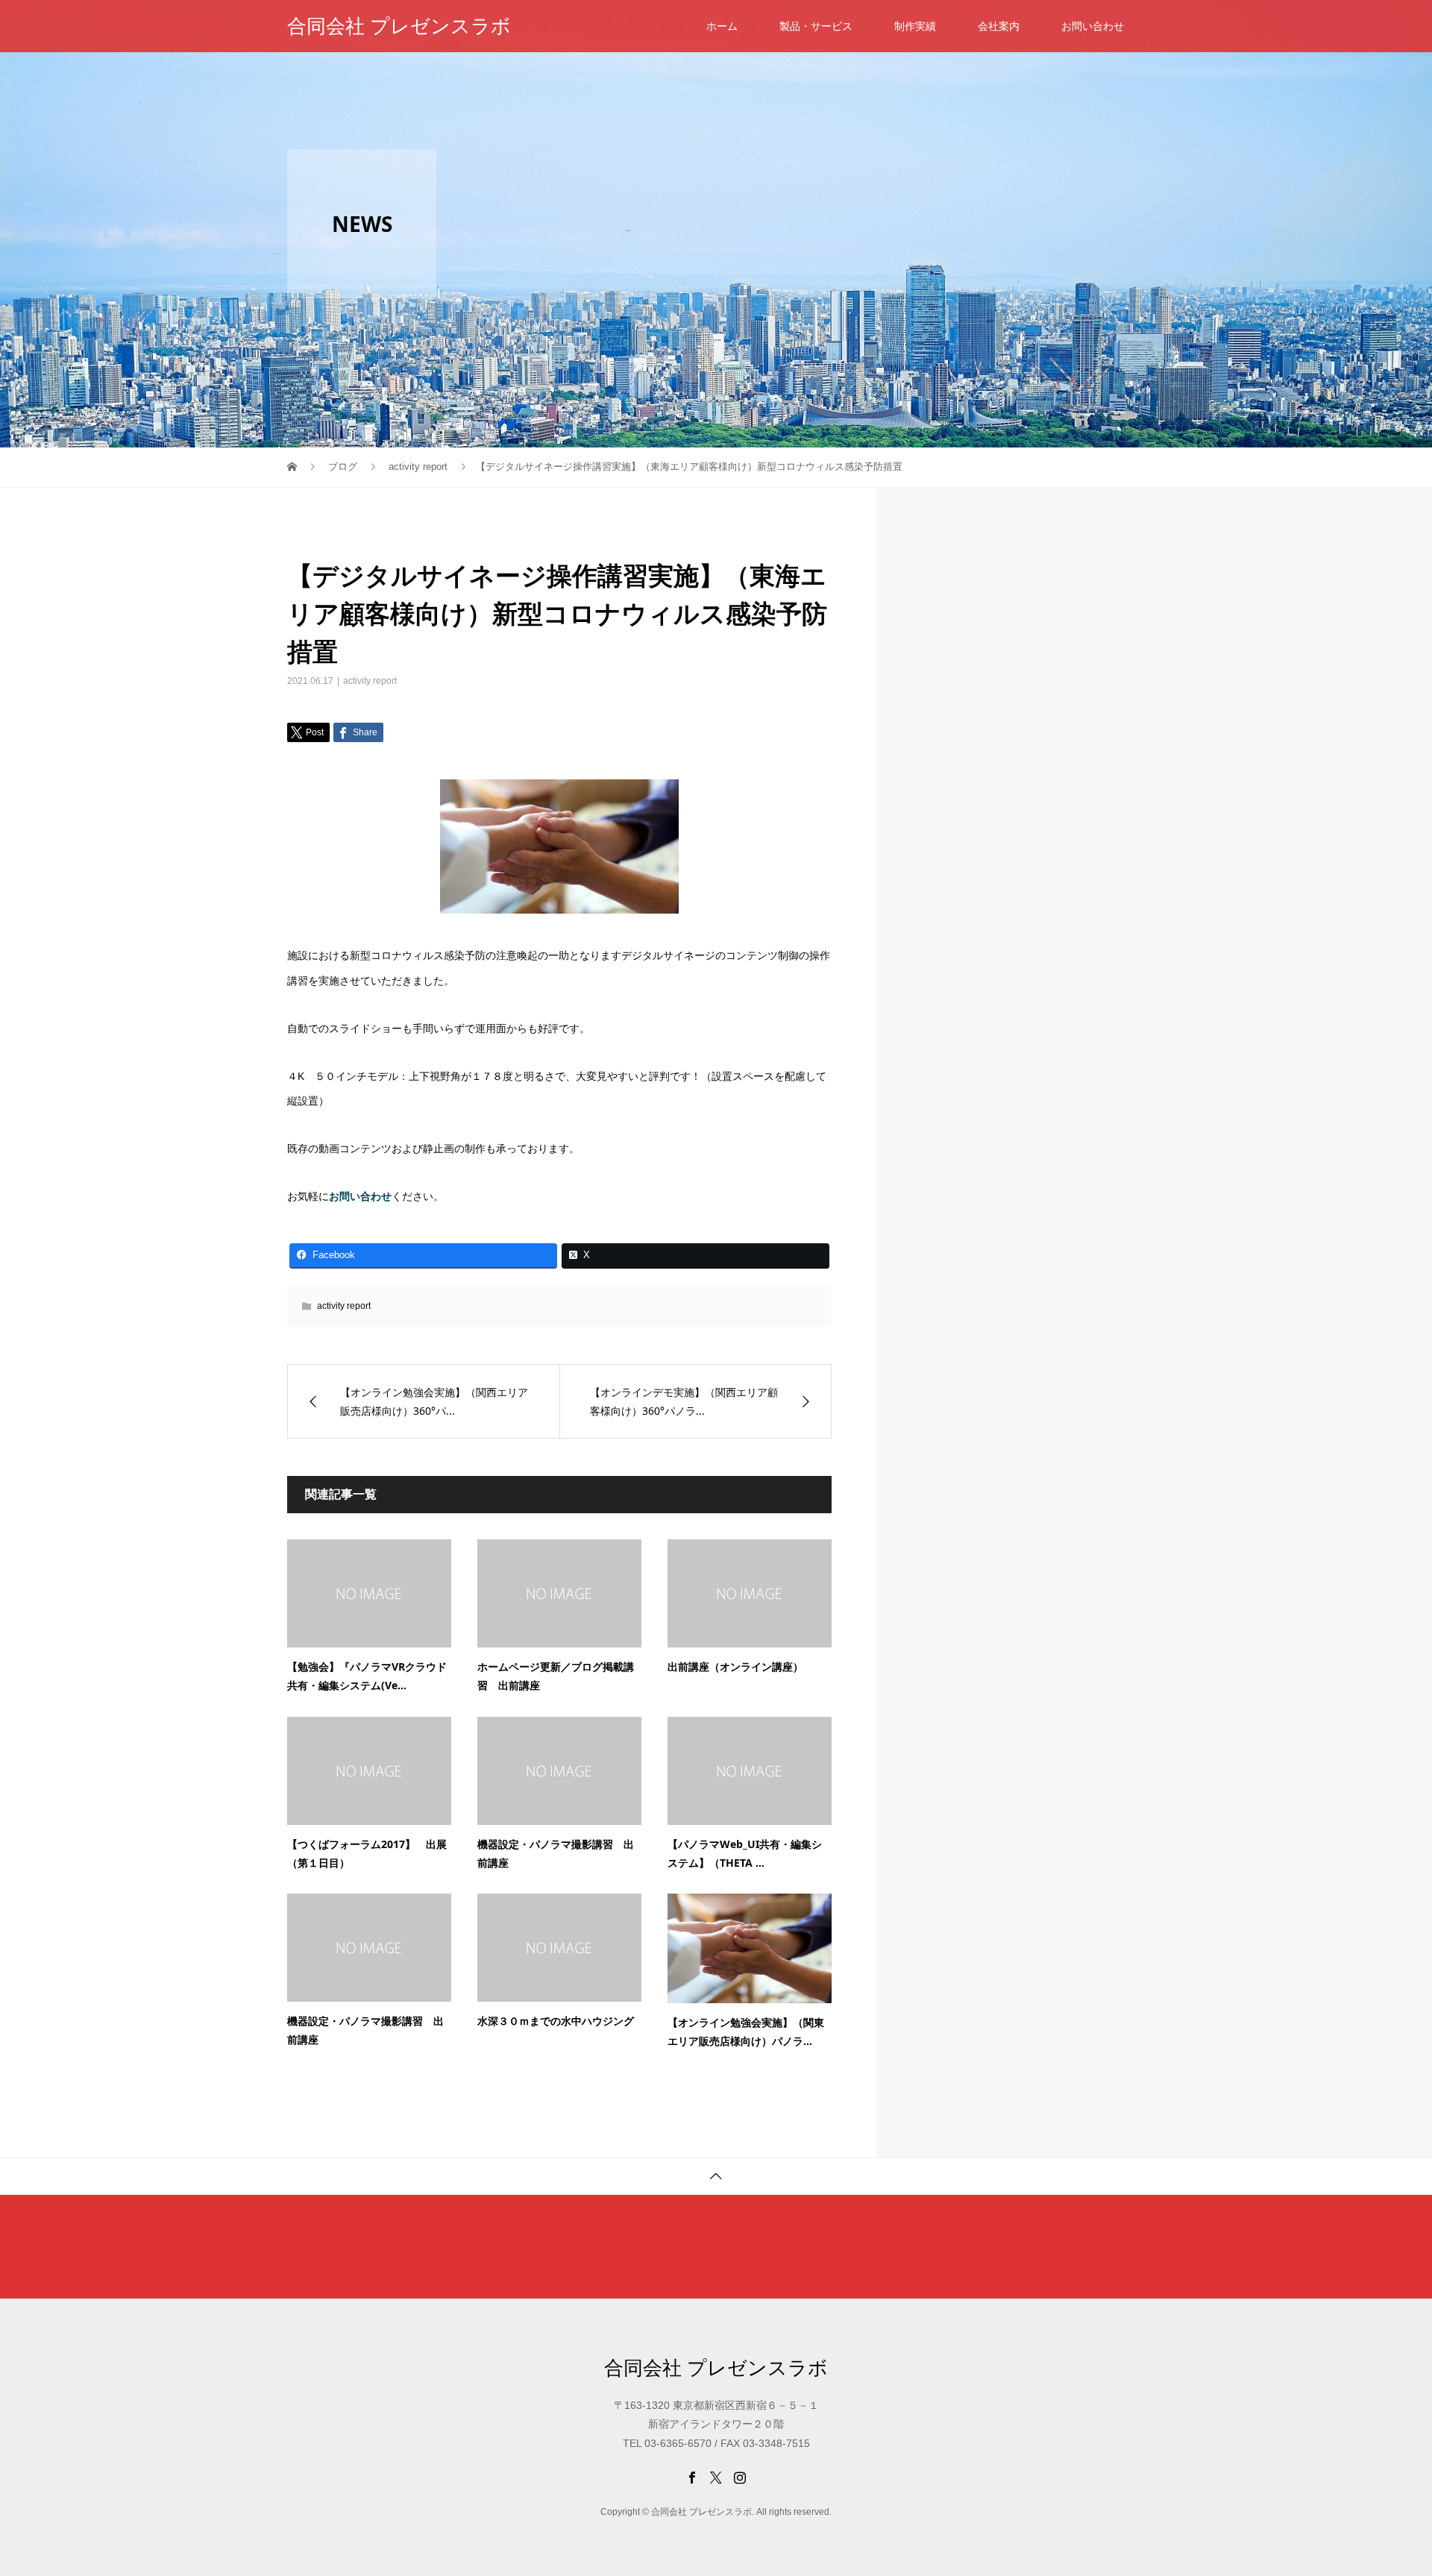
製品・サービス (816, 26)
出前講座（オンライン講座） (735, 1666)
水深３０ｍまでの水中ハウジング (556, 2021)
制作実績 (915, 26)
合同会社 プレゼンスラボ (399, 26)
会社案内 (999, 26)
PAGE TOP (1389, 2482)
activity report (370, 681)
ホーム (722, 26)
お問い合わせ (1093, 26)
